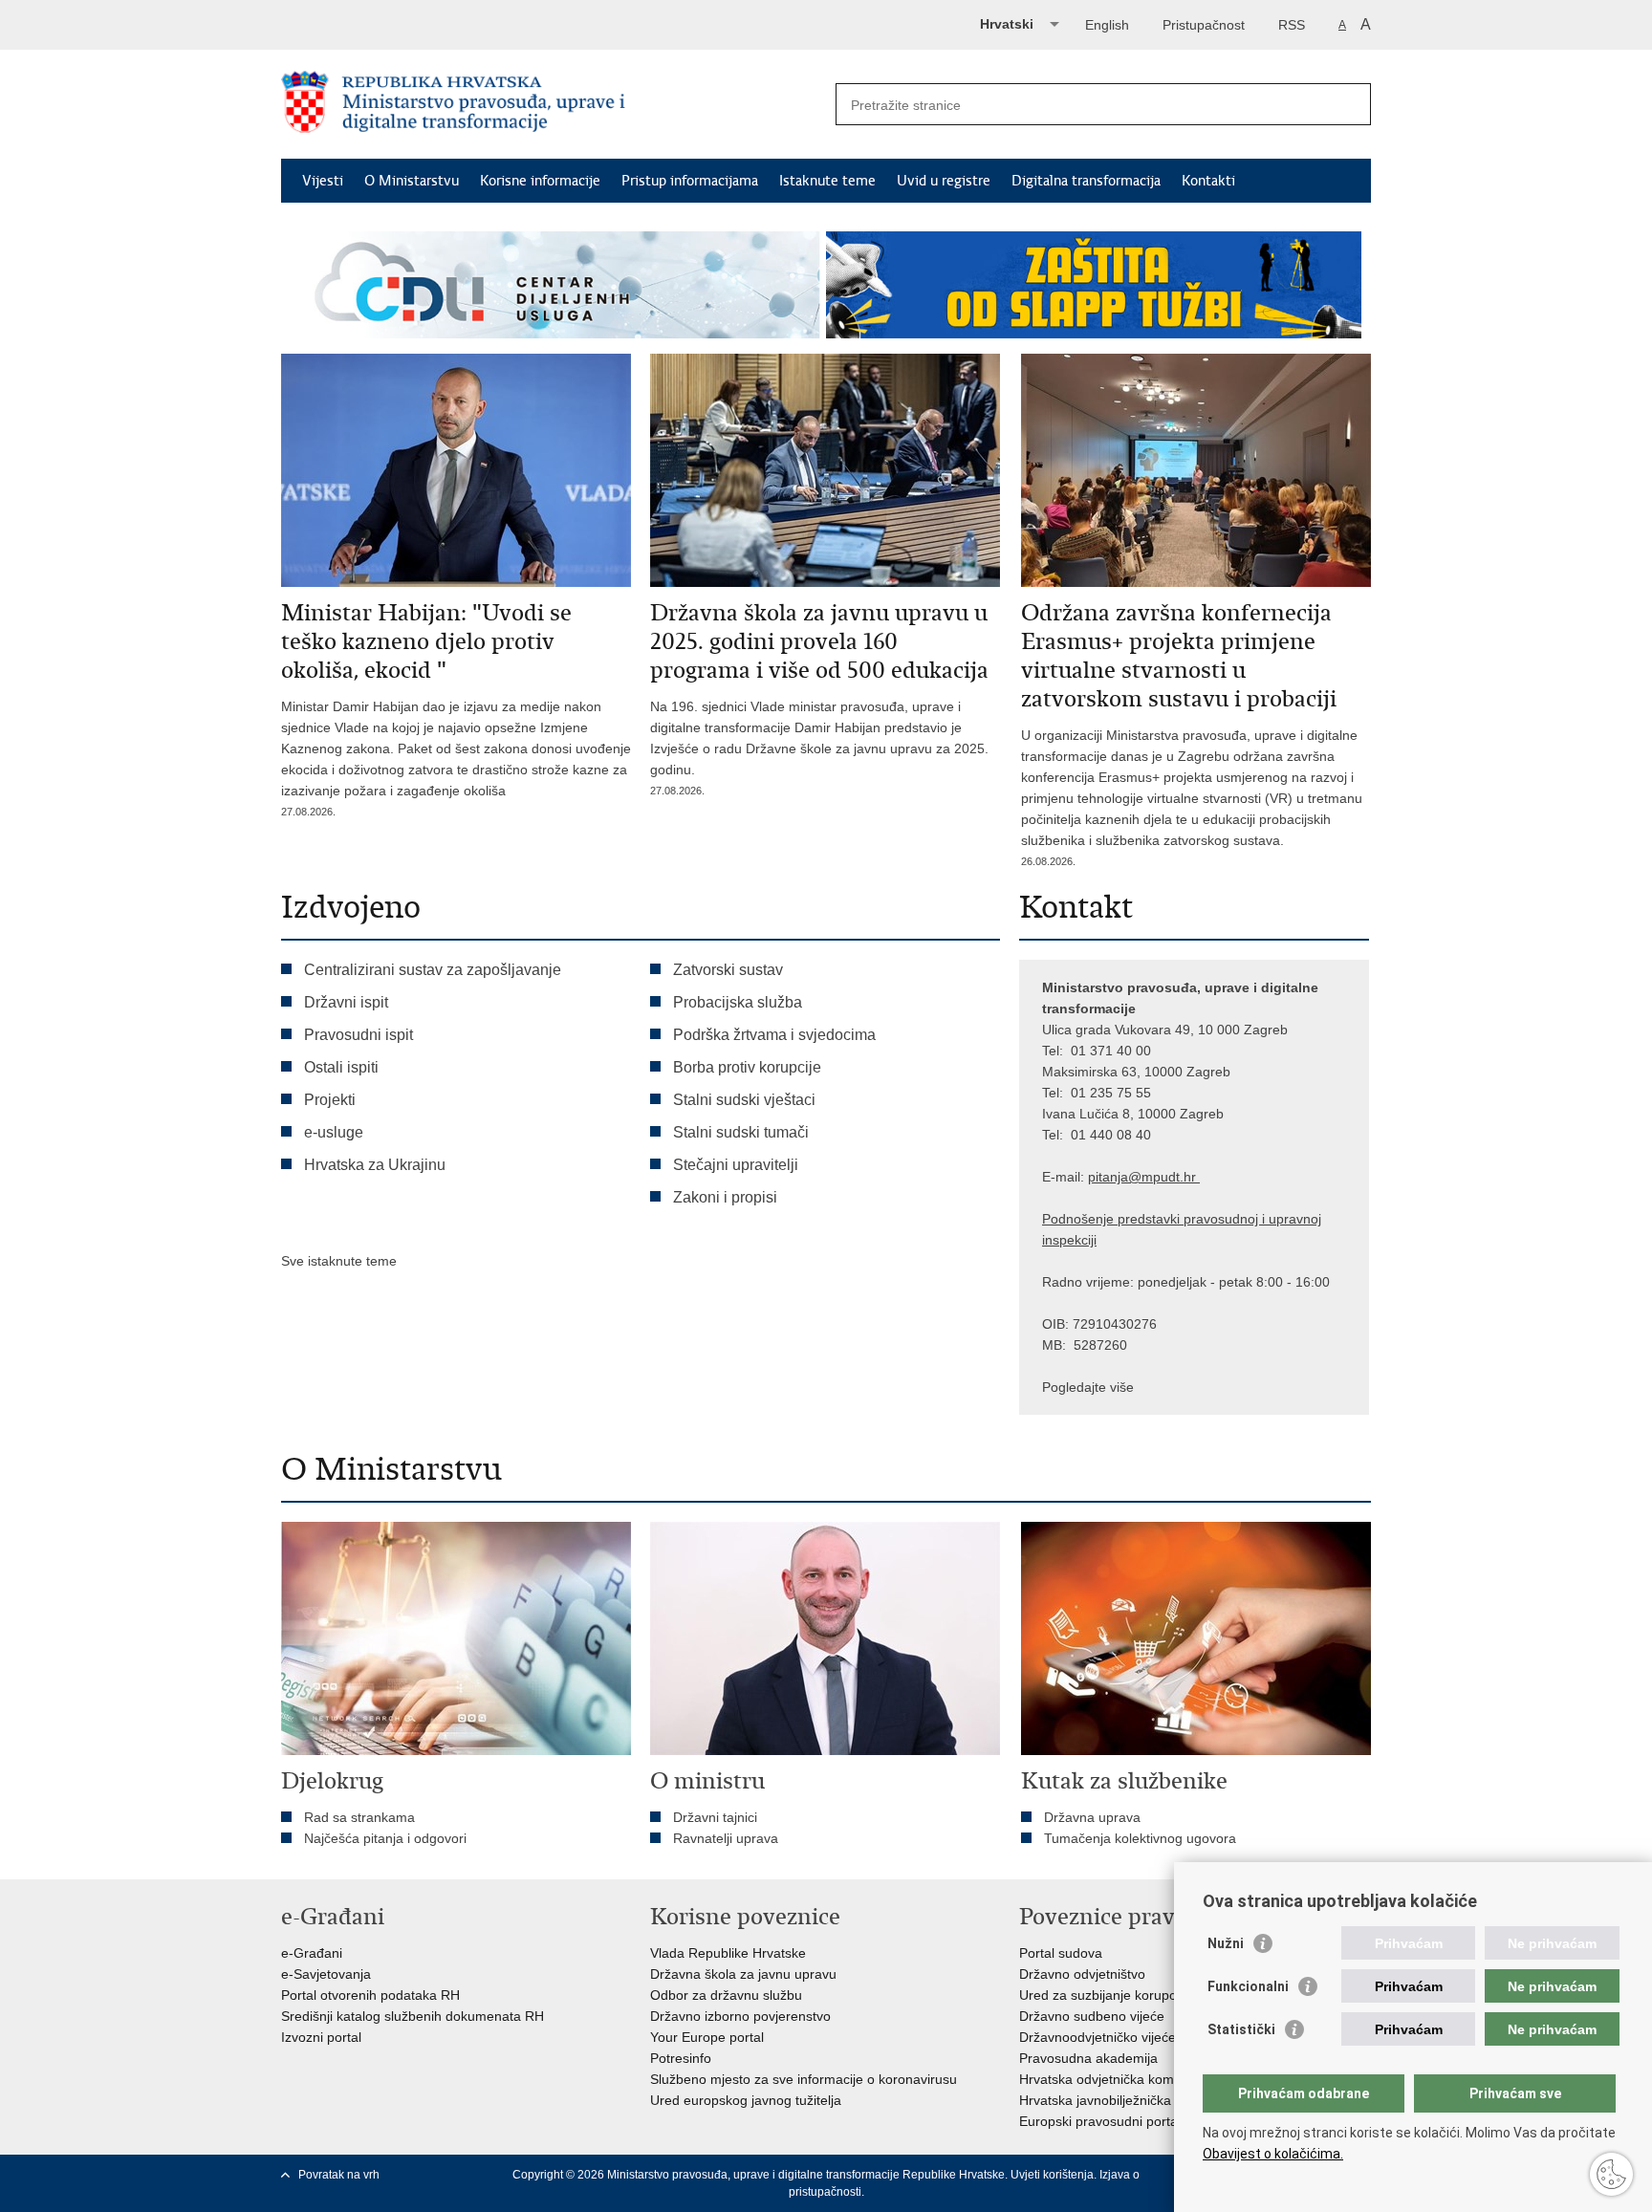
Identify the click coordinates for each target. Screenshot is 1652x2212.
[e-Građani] (363, 22)
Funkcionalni (1248, 1986)
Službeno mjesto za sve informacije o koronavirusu (804, 2079)
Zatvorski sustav (728, 970)
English (1107, 25)
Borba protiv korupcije (747, 1067)
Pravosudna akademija (1088, 2058)
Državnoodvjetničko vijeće (1098, 2037)
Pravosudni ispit (359, 1035)
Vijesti (323, 181)
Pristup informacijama (690, 181)
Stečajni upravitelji (736, 1165)
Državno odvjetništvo (1082, 1974)
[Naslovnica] (554, 105)
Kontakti (1208, 181)
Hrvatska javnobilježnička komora (1120, 2100)
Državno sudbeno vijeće (1092, 2016)
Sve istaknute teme (339, 1261)
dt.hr (1182, 1177)
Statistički (1241, 2029)
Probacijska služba (738, 1002)
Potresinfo (681, 2058)
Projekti (330, 1100)
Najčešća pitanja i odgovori (385, 1838)
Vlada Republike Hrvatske (728, 1953)
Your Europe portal (707, 2037)
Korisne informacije (540, 181)
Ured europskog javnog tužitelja (746, 2100)
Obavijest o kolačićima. (1273, 2154)
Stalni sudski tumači (741, 1132)
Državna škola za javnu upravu (743, 1974)
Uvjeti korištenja (1052, 2175)
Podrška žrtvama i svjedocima (774, 1035)
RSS (1292, 25)
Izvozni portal (321, 2037)
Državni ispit (346, 1002)
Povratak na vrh (339, 2175)
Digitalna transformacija (1086, 181)
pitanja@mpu (1128, 1177)
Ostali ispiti (341, 1067)
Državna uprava (1092, 1817)
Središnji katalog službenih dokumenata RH (413, 2016)
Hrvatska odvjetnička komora (1107, 2079)
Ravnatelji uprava (726, 1838)
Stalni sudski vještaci (746, 1100)
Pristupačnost (1204, 25)
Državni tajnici (715, 1817)
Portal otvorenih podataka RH (370, 1995)
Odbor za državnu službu (726, 1995)
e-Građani (312, 1953)
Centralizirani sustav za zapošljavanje (433, 970)
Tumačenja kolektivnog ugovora (1140, 1838)
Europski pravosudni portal (1100, 2121)
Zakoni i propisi (725, 1197)
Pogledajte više (1088, 1387)
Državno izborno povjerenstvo (740, 2016)
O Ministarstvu (412, 181)
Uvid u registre (944, 181)
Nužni (1226, 1943)
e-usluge (334, 1132)
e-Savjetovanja (326, 1974)
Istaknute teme (827, 181)
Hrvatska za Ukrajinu (375, 1165)
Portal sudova (1061, 1953)
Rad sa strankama (359, 1817)
